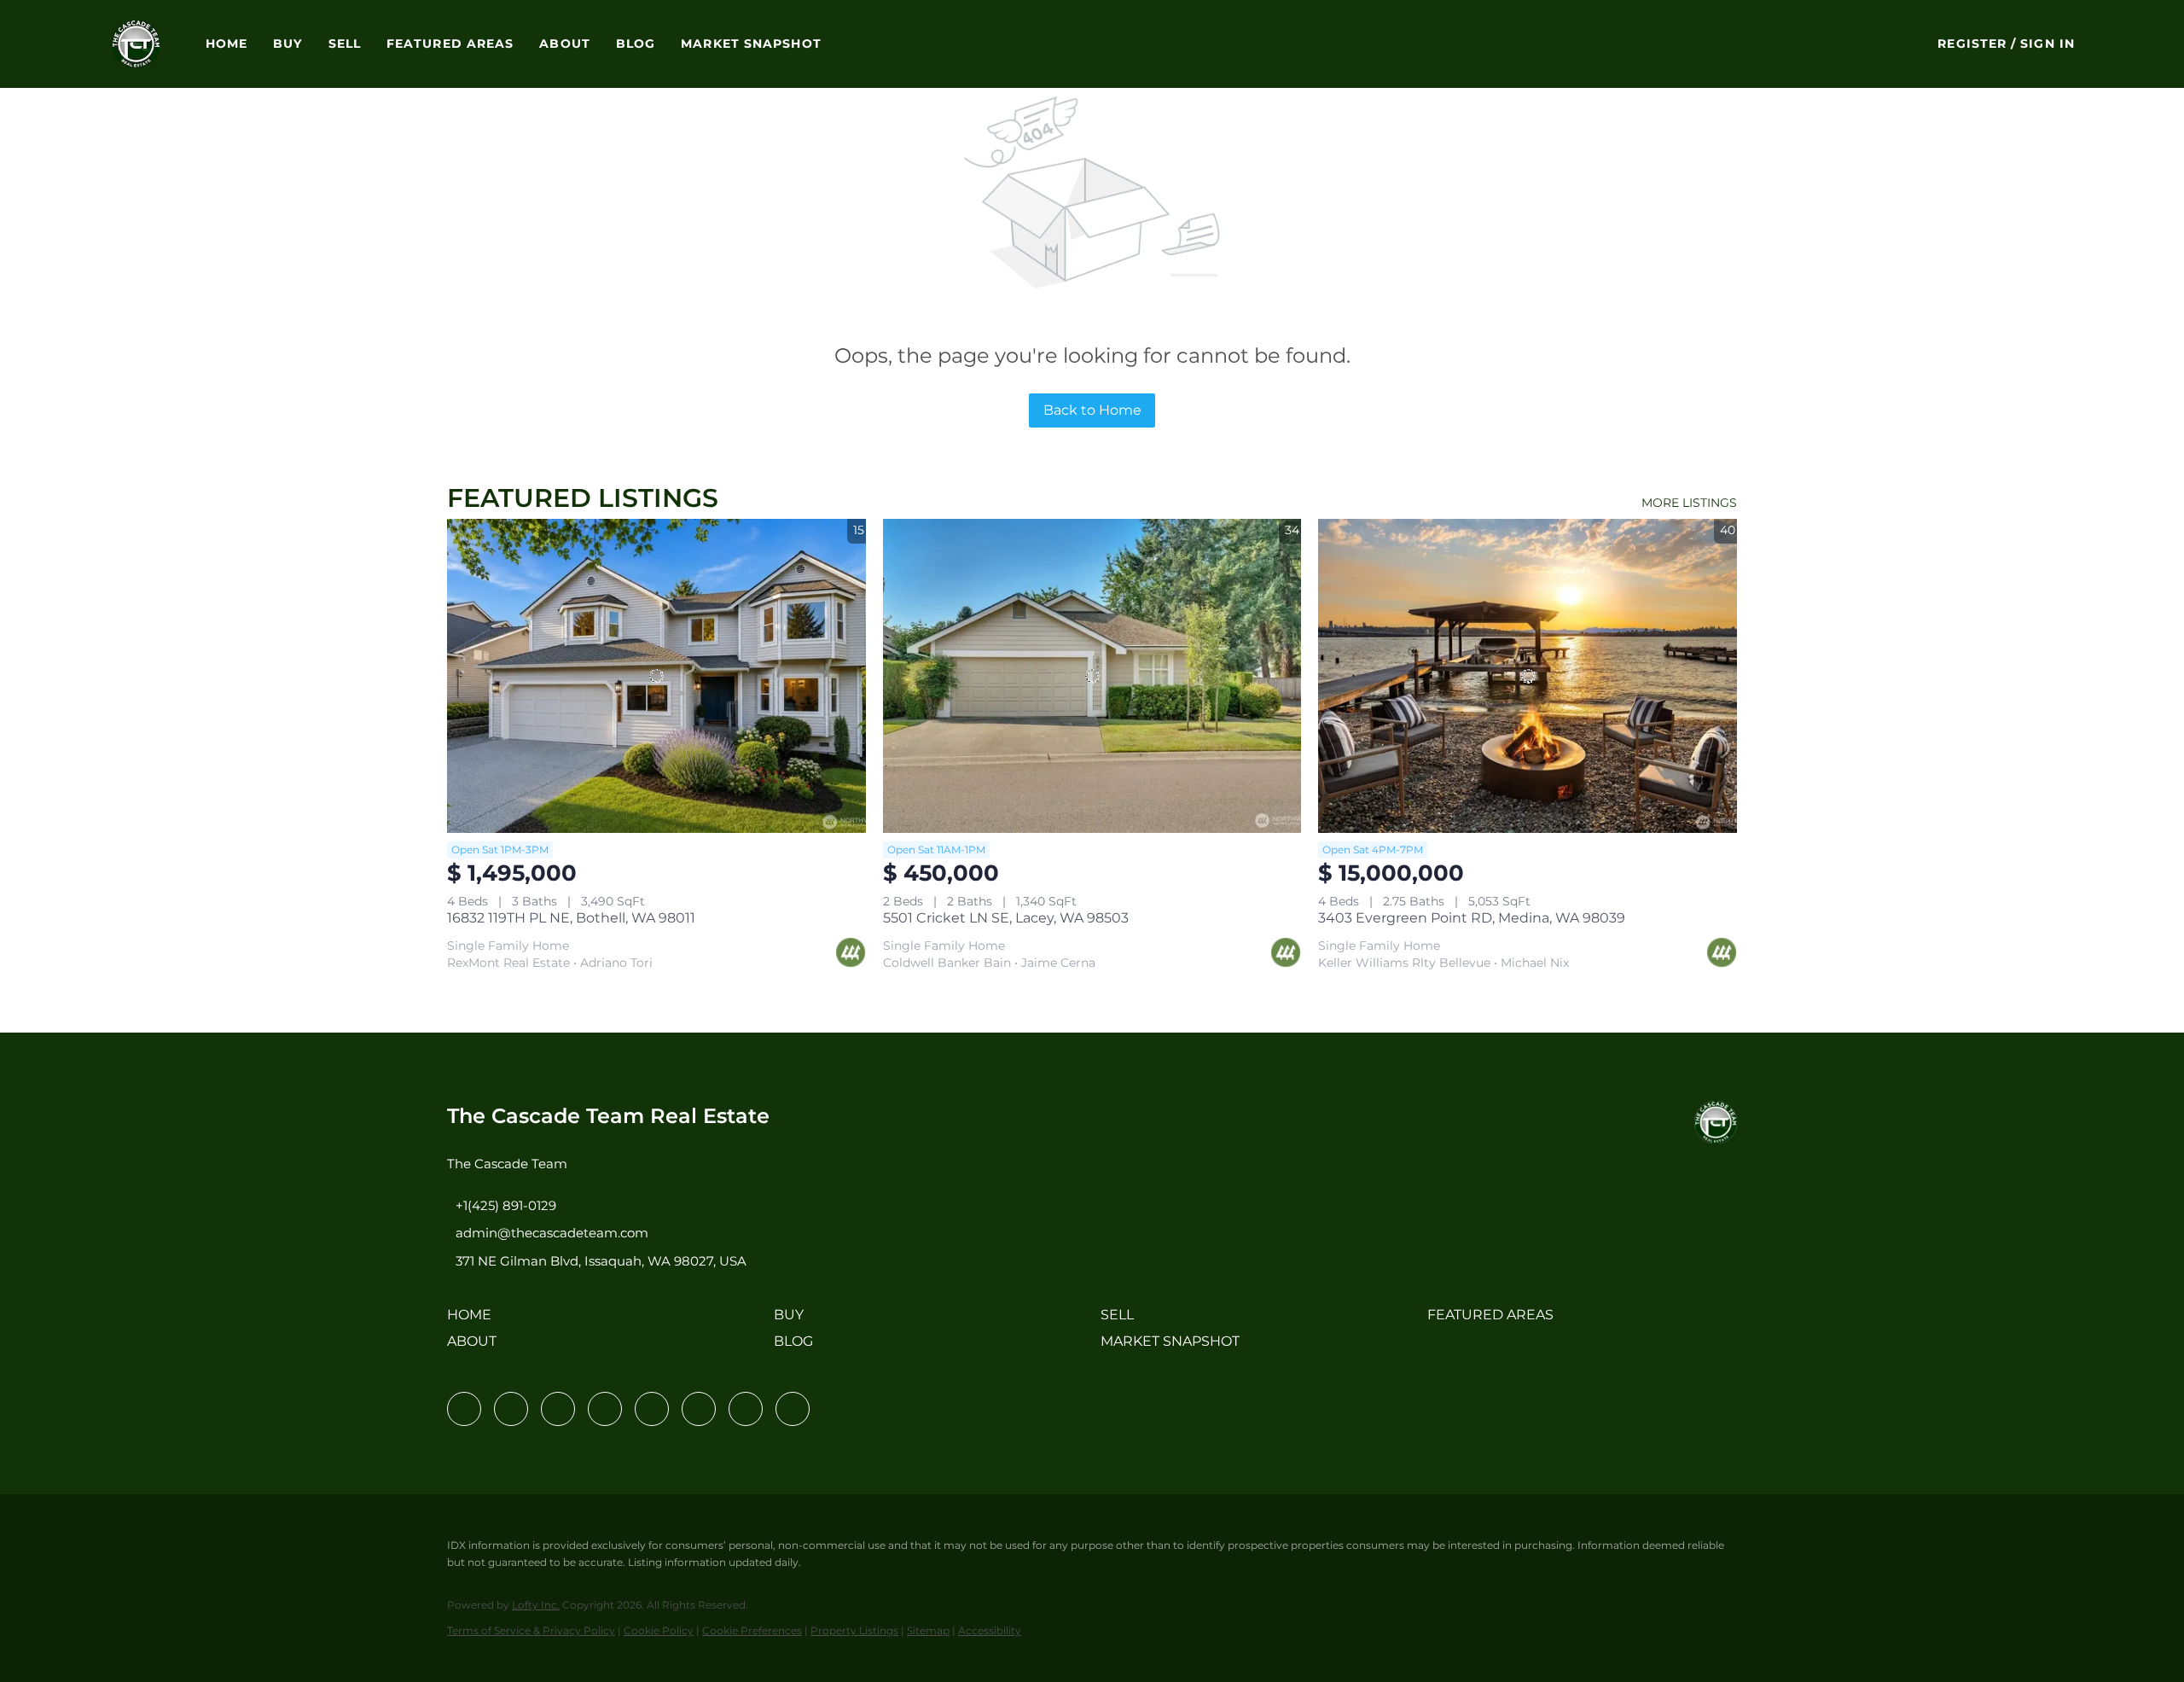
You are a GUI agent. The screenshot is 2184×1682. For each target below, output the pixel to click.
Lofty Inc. (536, 1605)
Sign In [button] (2047, 44)
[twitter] (558, 1409)
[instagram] (652, 1409)
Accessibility (990, 1630)
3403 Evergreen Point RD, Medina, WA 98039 (1472, 918)
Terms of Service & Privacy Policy (531, 1630)
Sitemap (928, 1630)
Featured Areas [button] (450, 44)
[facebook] (464, 1409)
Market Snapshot (751, 44)
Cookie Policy (659, 1630)
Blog (636, 44)
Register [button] (1972, 44)
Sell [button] (345, 44)
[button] (136, 44)
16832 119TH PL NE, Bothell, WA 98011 (571, 918)
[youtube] (699, 1409)
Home (227, 44)
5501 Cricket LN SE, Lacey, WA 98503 (1006, 918)
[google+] (793, 1409)
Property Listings (854, 1630)
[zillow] (605, 1409)
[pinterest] (746, 1409)
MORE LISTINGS (1689, 503)
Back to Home (1092, 410)
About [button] (565, 44)
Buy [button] (288, 44)
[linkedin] (511, 1409)
